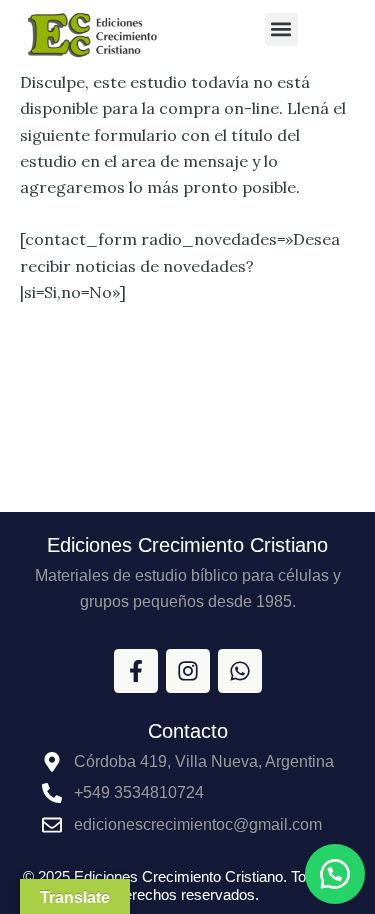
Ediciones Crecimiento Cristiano (187, 545)
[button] (281, 29)
